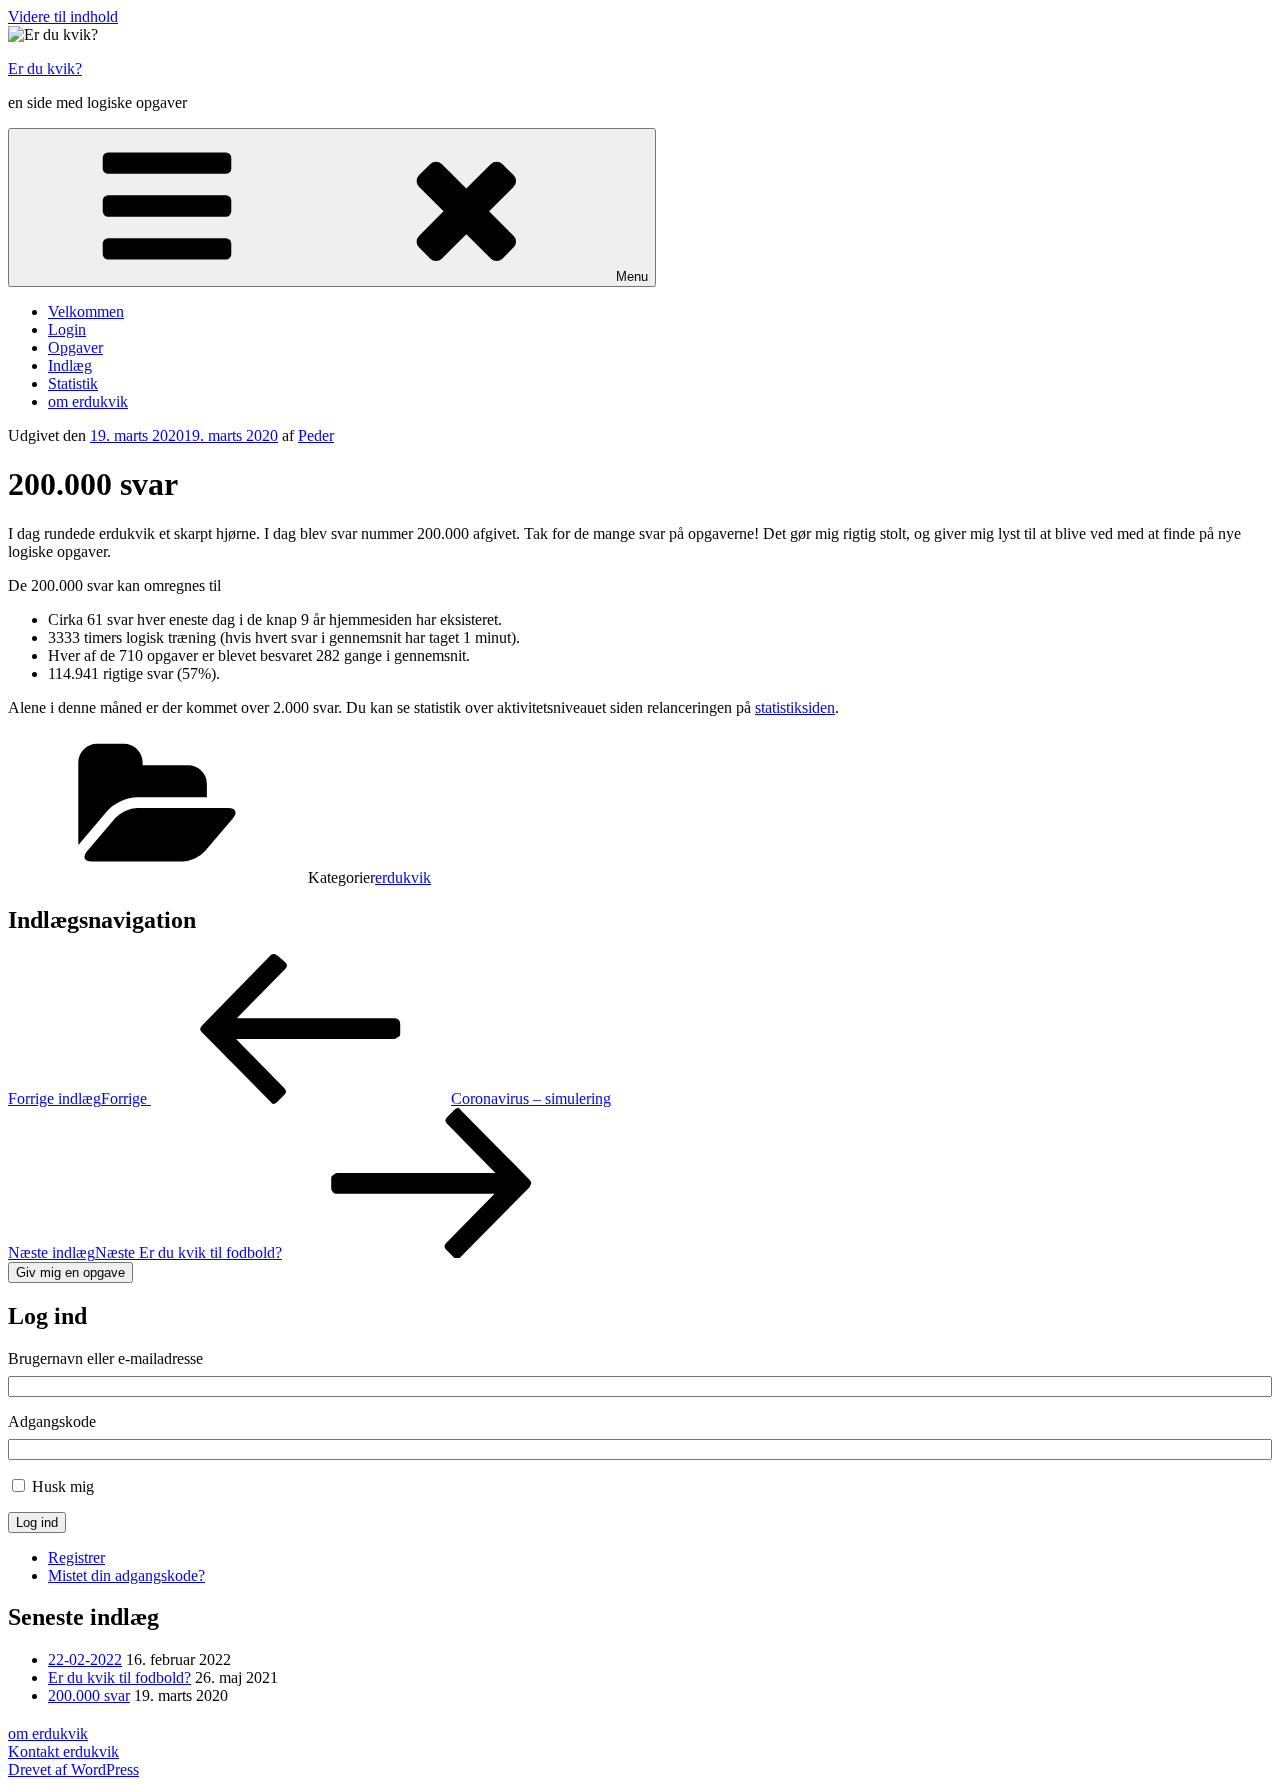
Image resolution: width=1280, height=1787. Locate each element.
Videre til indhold (63, 16)
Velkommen (86, 311)
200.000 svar (89, 1695)
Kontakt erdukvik (63, 1751)
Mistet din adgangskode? (126, 1575)
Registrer (76, 1557)
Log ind (37, 1522)
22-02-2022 (85, 1659)
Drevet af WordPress (73, 1769)
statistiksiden (795, 707)
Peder (316, 435)
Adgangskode (52, 1421)
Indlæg (70, 365)
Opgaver (75, 347)
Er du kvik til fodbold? (119, 1677)
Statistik (73, 383)
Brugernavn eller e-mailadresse (105, 1358)
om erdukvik (88, 401)
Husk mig (63, 1486)
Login (67, 329)
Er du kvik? (45, 68)
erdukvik (403, 877)
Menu (632, 276)
